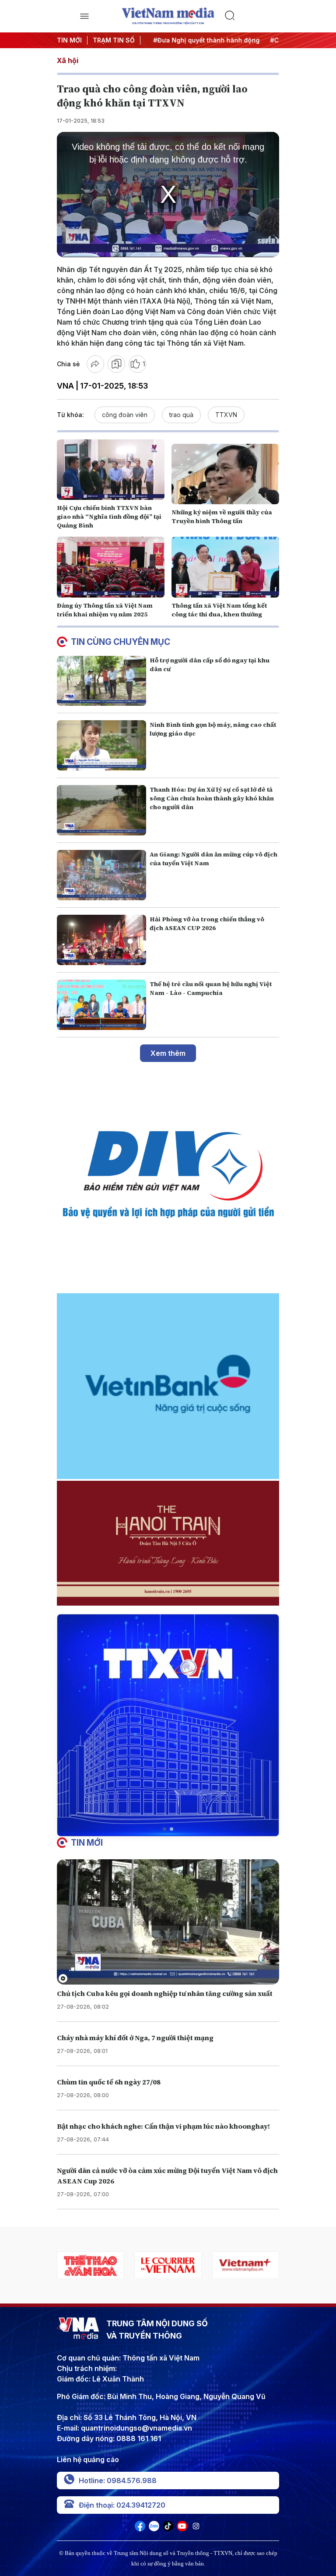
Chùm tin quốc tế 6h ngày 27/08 (109, 2082)
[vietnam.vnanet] (249, 2265)
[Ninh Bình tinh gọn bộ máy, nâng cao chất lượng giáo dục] (101, 745)
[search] (252, 16)
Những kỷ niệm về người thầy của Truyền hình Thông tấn (222, 517)
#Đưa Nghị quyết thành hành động (200, 40)
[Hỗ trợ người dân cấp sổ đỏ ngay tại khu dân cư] (101, 681)
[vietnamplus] (172, 2265)
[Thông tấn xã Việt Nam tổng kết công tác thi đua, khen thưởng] (225, 567)
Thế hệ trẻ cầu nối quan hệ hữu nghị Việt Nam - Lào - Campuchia (211, 988)
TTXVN (226, 415)
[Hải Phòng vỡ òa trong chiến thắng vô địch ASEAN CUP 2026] (101, 940)
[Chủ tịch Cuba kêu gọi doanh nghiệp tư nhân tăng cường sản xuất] (168, 1922)
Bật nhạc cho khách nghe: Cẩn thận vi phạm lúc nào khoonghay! (163, 2126)
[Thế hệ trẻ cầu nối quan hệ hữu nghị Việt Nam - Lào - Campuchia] (101, 1005)
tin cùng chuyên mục (121, 642)
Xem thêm (168, 1053)
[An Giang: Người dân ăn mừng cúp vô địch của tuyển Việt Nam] (101, 875)
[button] (164, 1829)
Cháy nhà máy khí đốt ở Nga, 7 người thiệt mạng (135, 2038)
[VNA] (140, 2529)
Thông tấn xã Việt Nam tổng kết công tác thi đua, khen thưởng (219, 610)
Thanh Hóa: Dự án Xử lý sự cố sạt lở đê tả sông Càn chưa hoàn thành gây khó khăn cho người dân (212, 798)
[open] (84, 16)
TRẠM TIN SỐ (114, 40)
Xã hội (68, 60)
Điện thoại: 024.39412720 (122, 2505)
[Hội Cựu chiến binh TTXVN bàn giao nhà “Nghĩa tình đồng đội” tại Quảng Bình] (111, 470)
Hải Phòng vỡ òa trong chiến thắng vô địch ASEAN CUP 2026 (207, 924)
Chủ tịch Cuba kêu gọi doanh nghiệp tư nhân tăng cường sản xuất (165, 1993)
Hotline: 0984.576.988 (118, 2480)
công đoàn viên (125, 415)
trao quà (181, 415)
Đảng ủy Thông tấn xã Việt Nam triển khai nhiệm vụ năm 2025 (105, 610)
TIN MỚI (69, 40)
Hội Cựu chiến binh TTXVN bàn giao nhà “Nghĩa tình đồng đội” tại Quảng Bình (109, 517)
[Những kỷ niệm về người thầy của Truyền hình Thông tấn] (225, 474)
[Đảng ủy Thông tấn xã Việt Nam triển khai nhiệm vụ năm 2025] (111, 567)
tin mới (87, 1843)
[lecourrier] (94, 2265)
